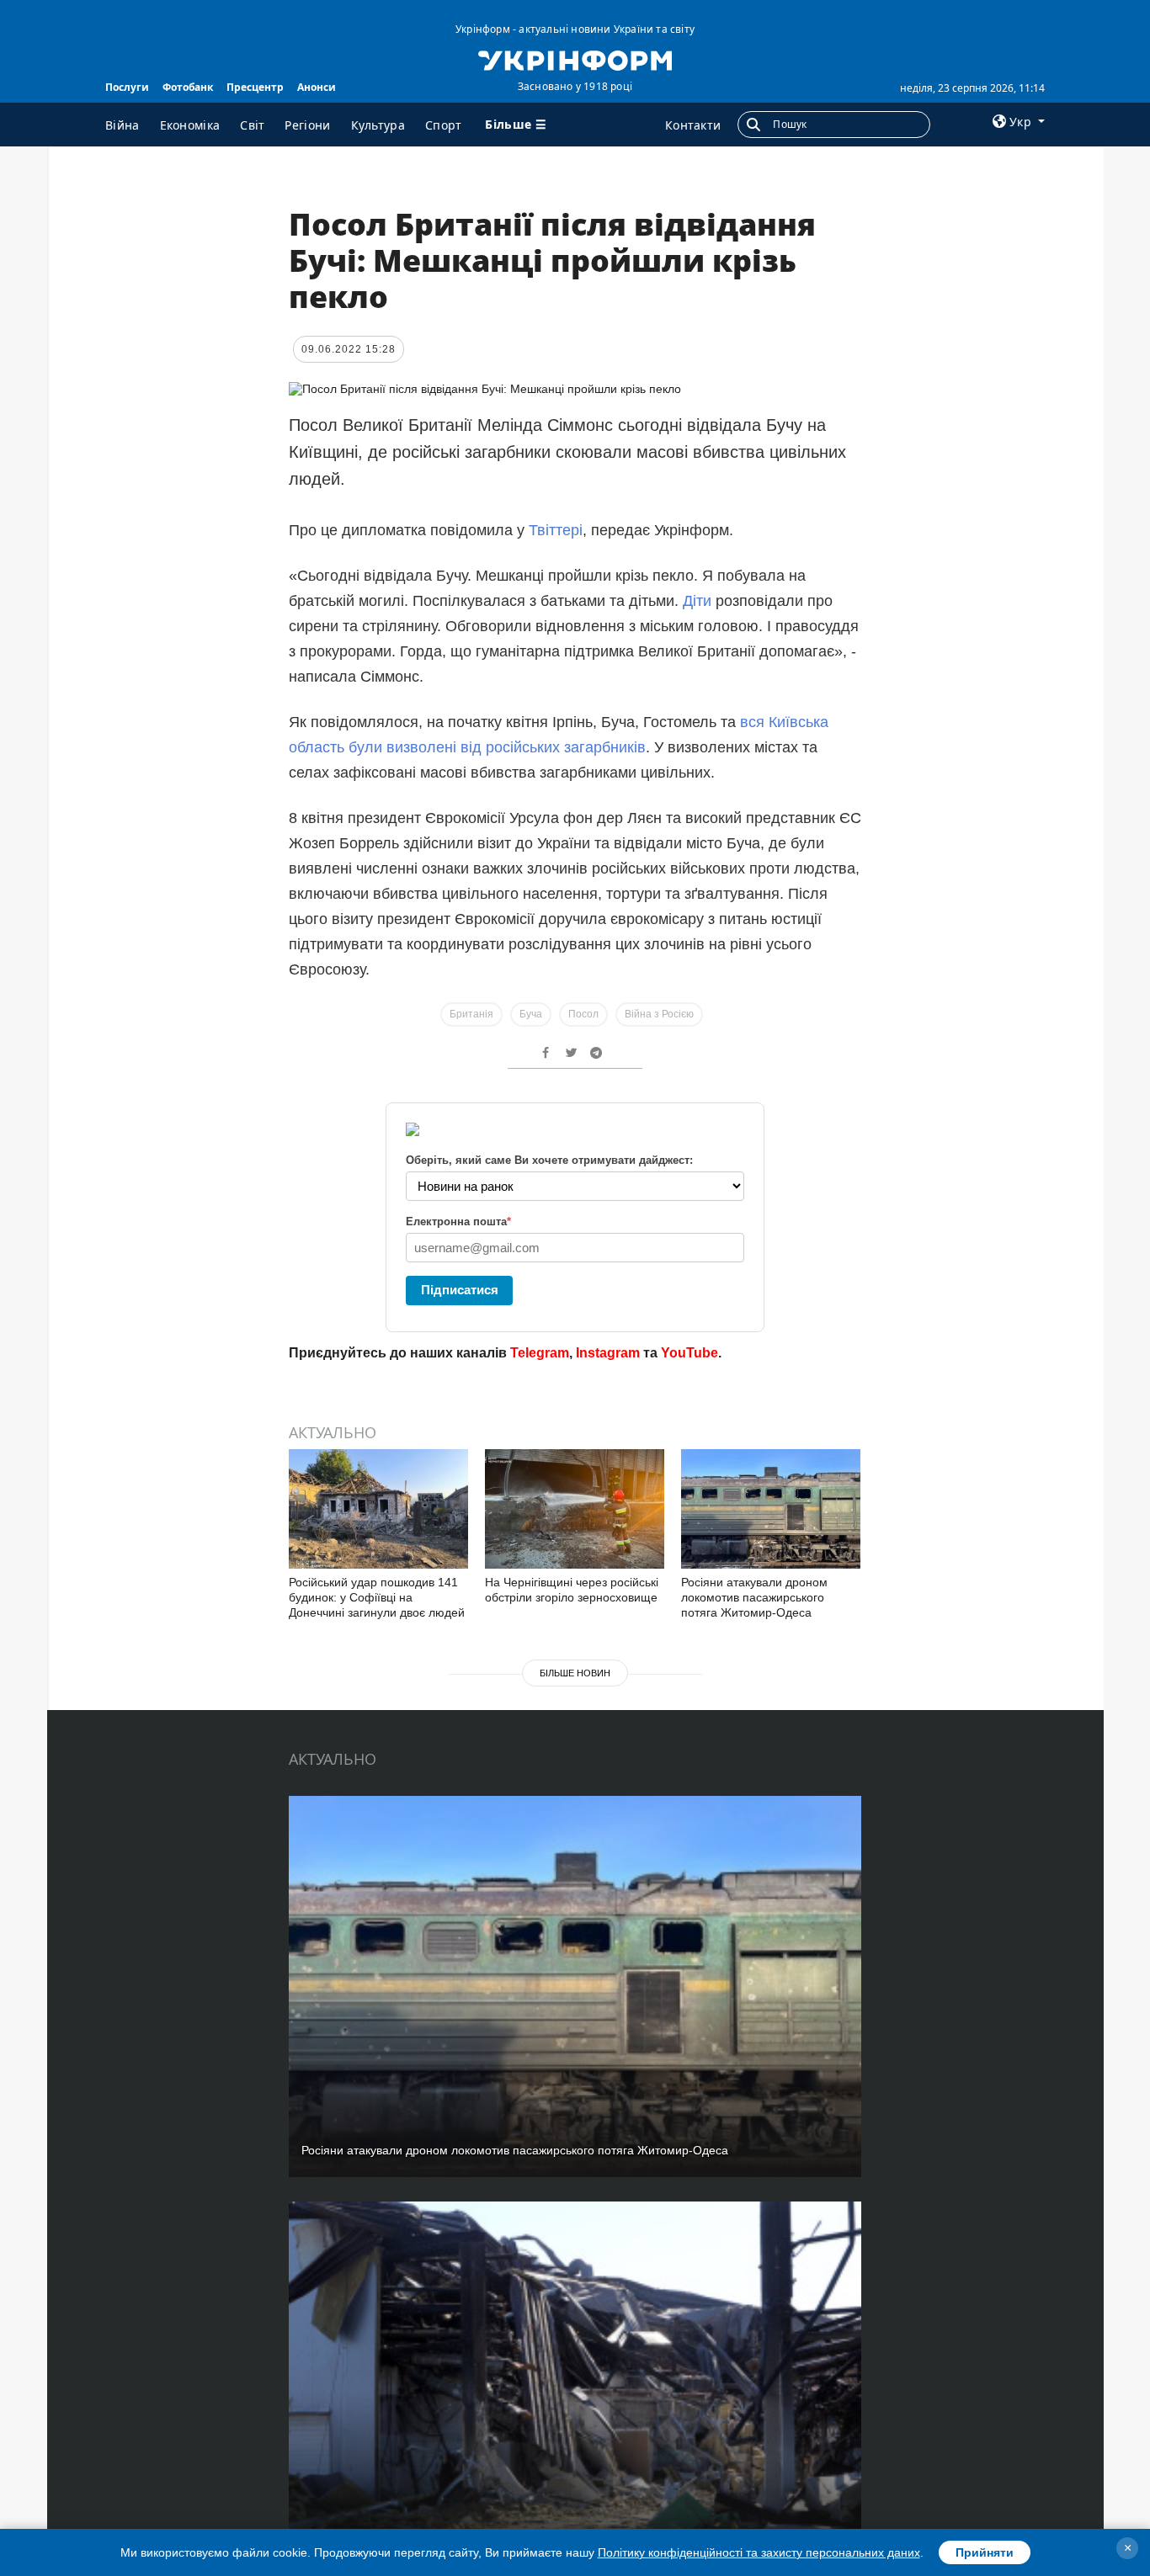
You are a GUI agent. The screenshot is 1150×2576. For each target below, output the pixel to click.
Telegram (540, 1353)
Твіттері (556, 530)
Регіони (307, 125)
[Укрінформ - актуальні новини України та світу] (575, 59)
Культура (378, 125)
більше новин (575, 1673)
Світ (252, 125)
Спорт (444, 125)
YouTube (689, 1353)
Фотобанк (188, 87)
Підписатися (460, 1290)
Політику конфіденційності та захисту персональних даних (759, 2552)
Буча (531, 1014)
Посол (583, 1014)
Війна (122, 125)
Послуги (127, 87)
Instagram (608, 1353)
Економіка (190, 125)
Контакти (693, 125)
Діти (699, 601)
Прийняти (985, 2552)
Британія (471, 1014)
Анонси (317, 87)
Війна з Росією (659, 1014)
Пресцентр (255, 87)
